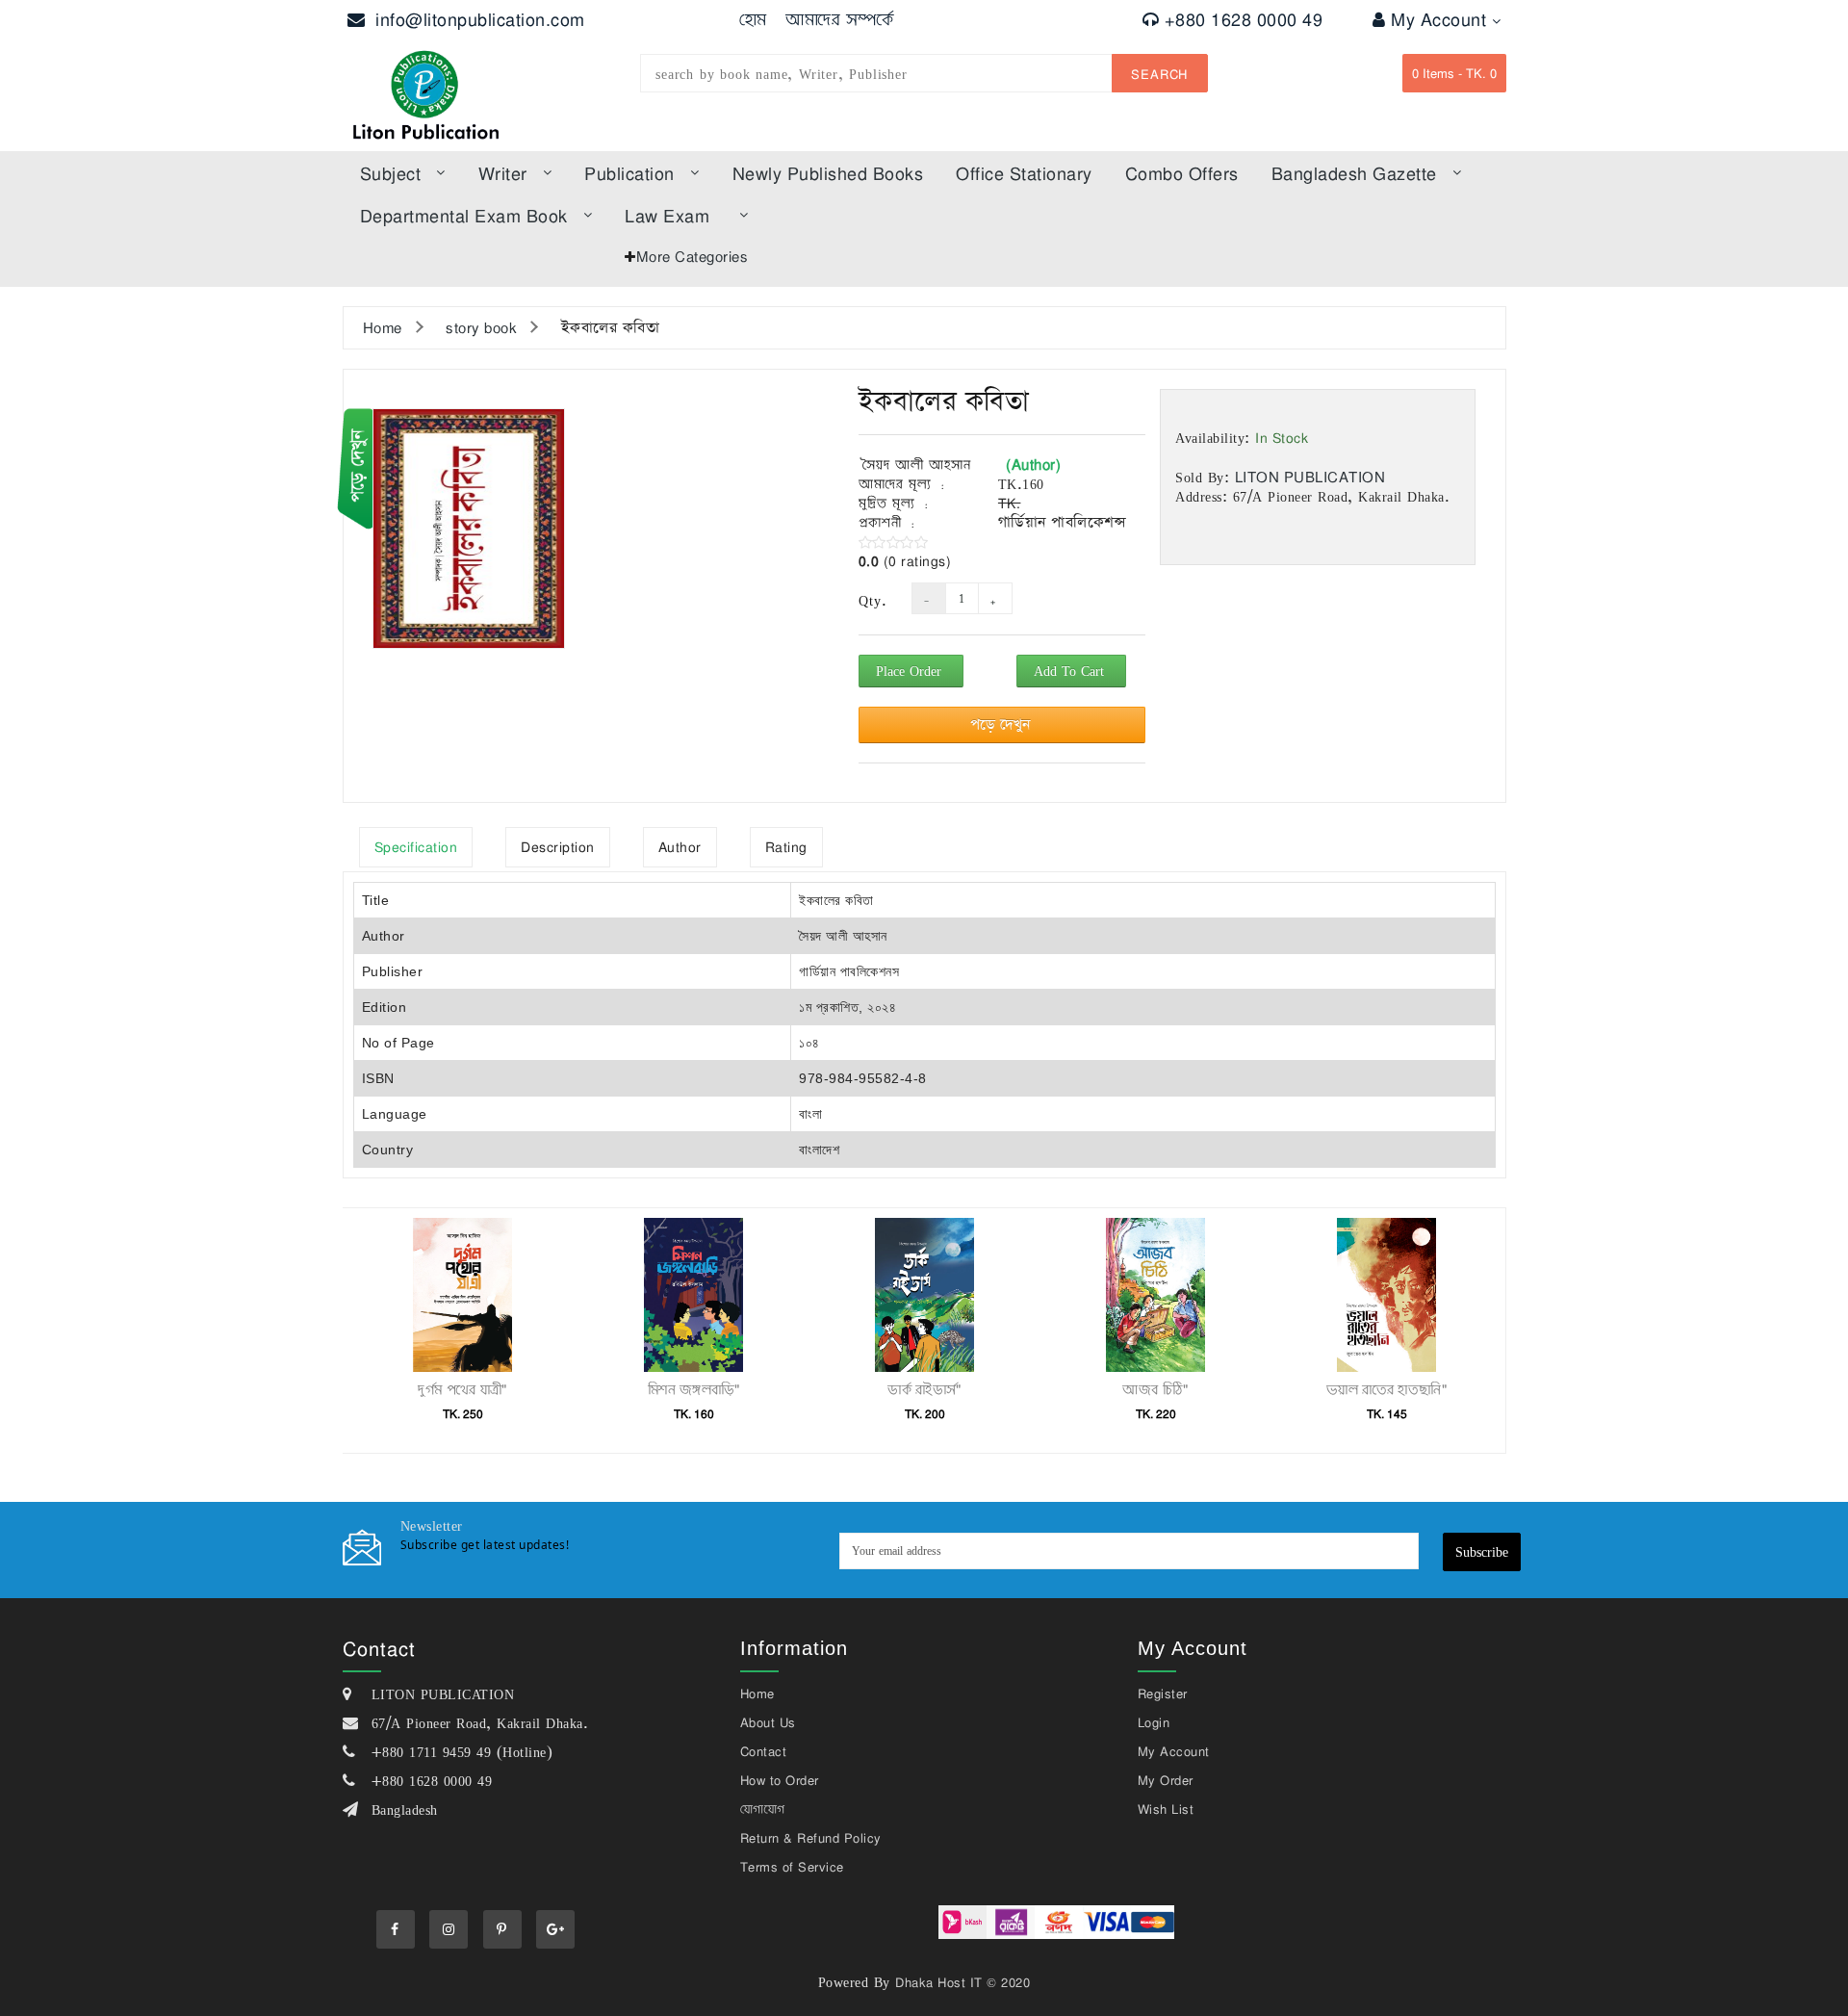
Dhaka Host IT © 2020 (962, 1982)
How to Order (780, 1780)
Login (1154, 1722)
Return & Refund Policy (811, 1838)
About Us (768, 1722)
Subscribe (1482, 1551)
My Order (1166, 1780)
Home (383, 327)
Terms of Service (792, 1867)
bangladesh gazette (1354, 173)
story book (481, 327)
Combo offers (1182, 173)
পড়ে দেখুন (1002, 724)
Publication (629, 173)
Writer (503, 173)
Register (1163, 1693)
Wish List (1166, 1809)
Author (680, 847)
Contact (764, 1751)
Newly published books (828, 173)
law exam (667, 216)
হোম (753, 19)
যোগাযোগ (763, 1809)
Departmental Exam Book (464, 216)
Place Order (911, 671)
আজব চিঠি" (1155, 1389)
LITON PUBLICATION (1310, 477)
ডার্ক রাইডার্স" (924, 1389)
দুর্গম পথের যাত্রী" (462, 1389)
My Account (1441, 19)
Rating (786, 847)
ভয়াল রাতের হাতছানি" (1386, 1389)
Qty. (871, 601)
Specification (416, 847)
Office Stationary (1024, 173)
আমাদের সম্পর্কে (840, 19)
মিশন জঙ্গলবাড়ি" (693, 1389)
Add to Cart (1071, 671)
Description (558, 847)
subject (391, 173)
